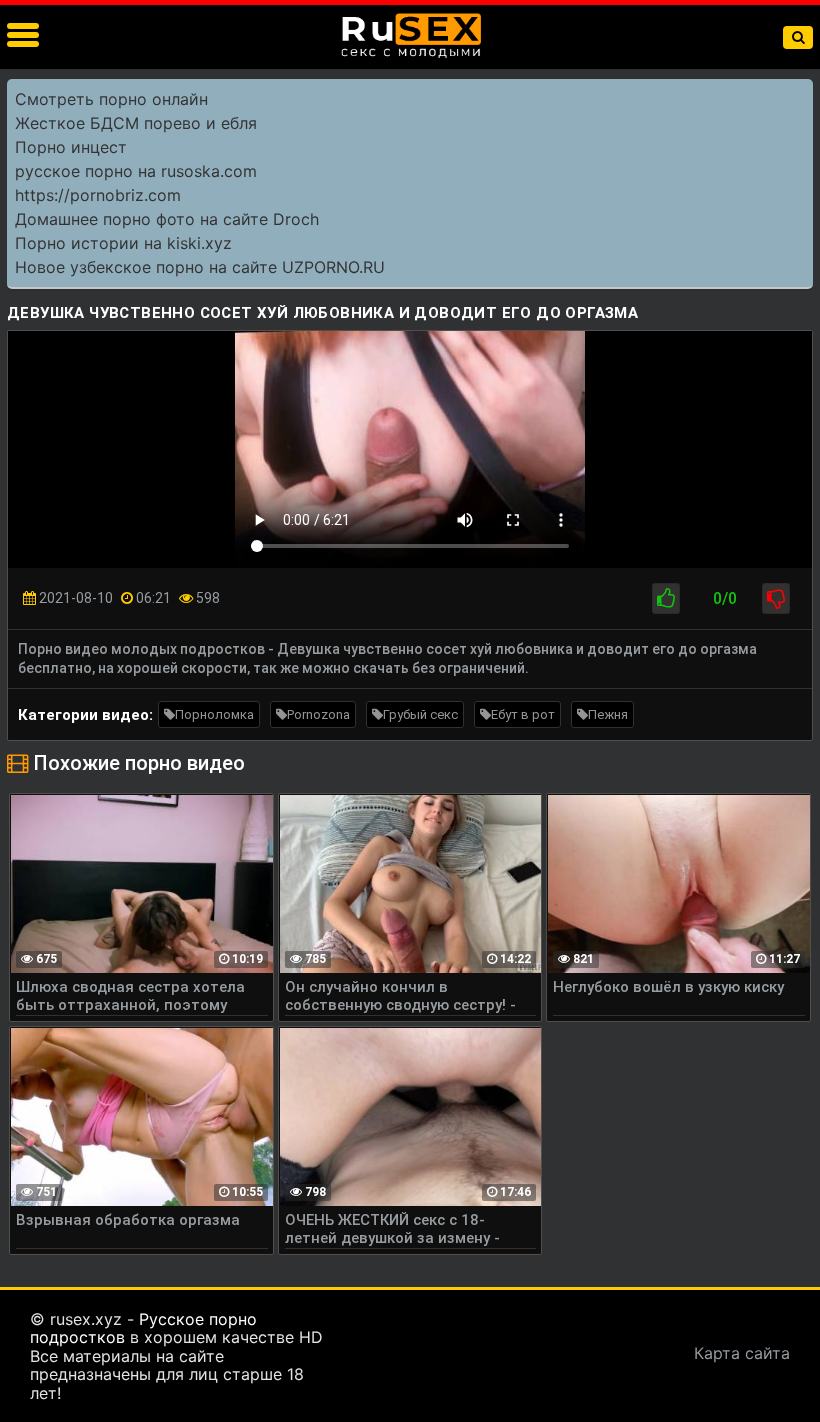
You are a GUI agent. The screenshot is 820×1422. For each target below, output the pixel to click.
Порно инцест (71, 147)
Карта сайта (742, 1353)
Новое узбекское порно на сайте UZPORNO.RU (200, 267)
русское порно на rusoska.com (136, 171)
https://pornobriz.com (98, 195)
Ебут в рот (523, 714)
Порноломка (214, 714)
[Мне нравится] (666, 598)
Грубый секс (420, 714)
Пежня (608, 714)
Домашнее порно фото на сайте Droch (167, 219)
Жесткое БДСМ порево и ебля (136, 123)
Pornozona (318, 714)
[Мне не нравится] (776, 598)
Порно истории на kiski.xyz (123, 243)
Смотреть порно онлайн (111, 99)
